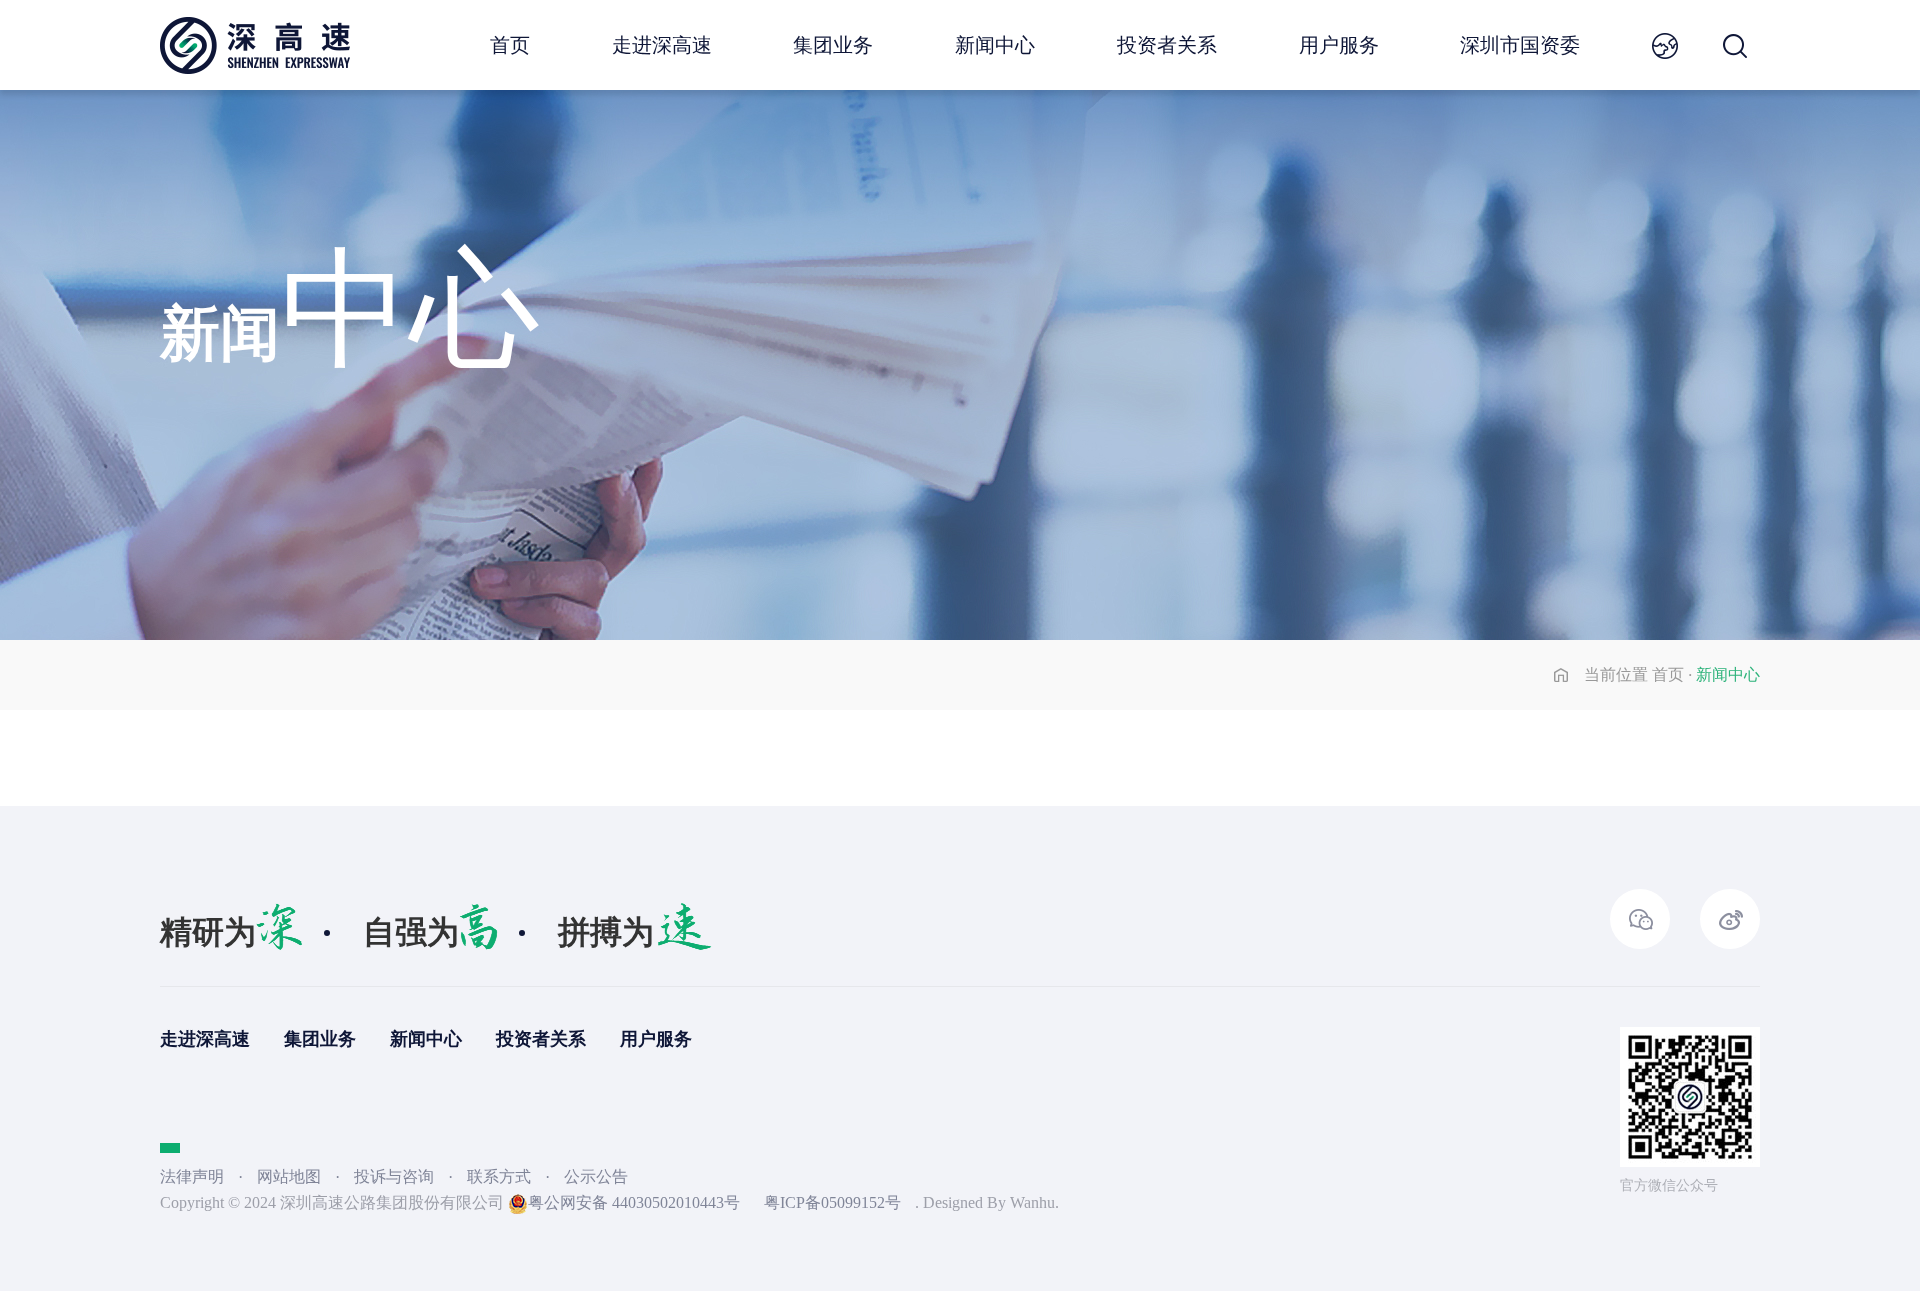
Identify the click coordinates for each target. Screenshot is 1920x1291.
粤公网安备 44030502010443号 (634, 1202)
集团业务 (833, 45)
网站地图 (289, 1176)
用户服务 (1339, 45)
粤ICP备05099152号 (832, 1202)
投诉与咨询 (396, 1176)
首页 (510, 45)
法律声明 (192, 1176)
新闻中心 (995, 45)
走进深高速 (662, 45)
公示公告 (596, 1176)
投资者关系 (1167, 45)
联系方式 (501, 1176)
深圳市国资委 (1520, 45)
